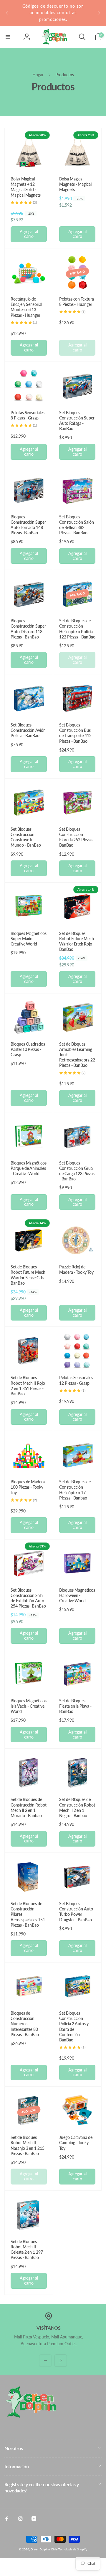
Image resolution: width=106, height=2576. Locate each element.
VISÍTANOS (48, 2328)
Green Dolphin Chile (44, 2549)
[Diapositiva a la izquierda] (8, 13)
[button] (8, 37)
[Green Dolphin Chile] (31, 2416)
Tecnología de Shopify (73, 2549)
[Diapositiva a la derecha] (98, 13)
